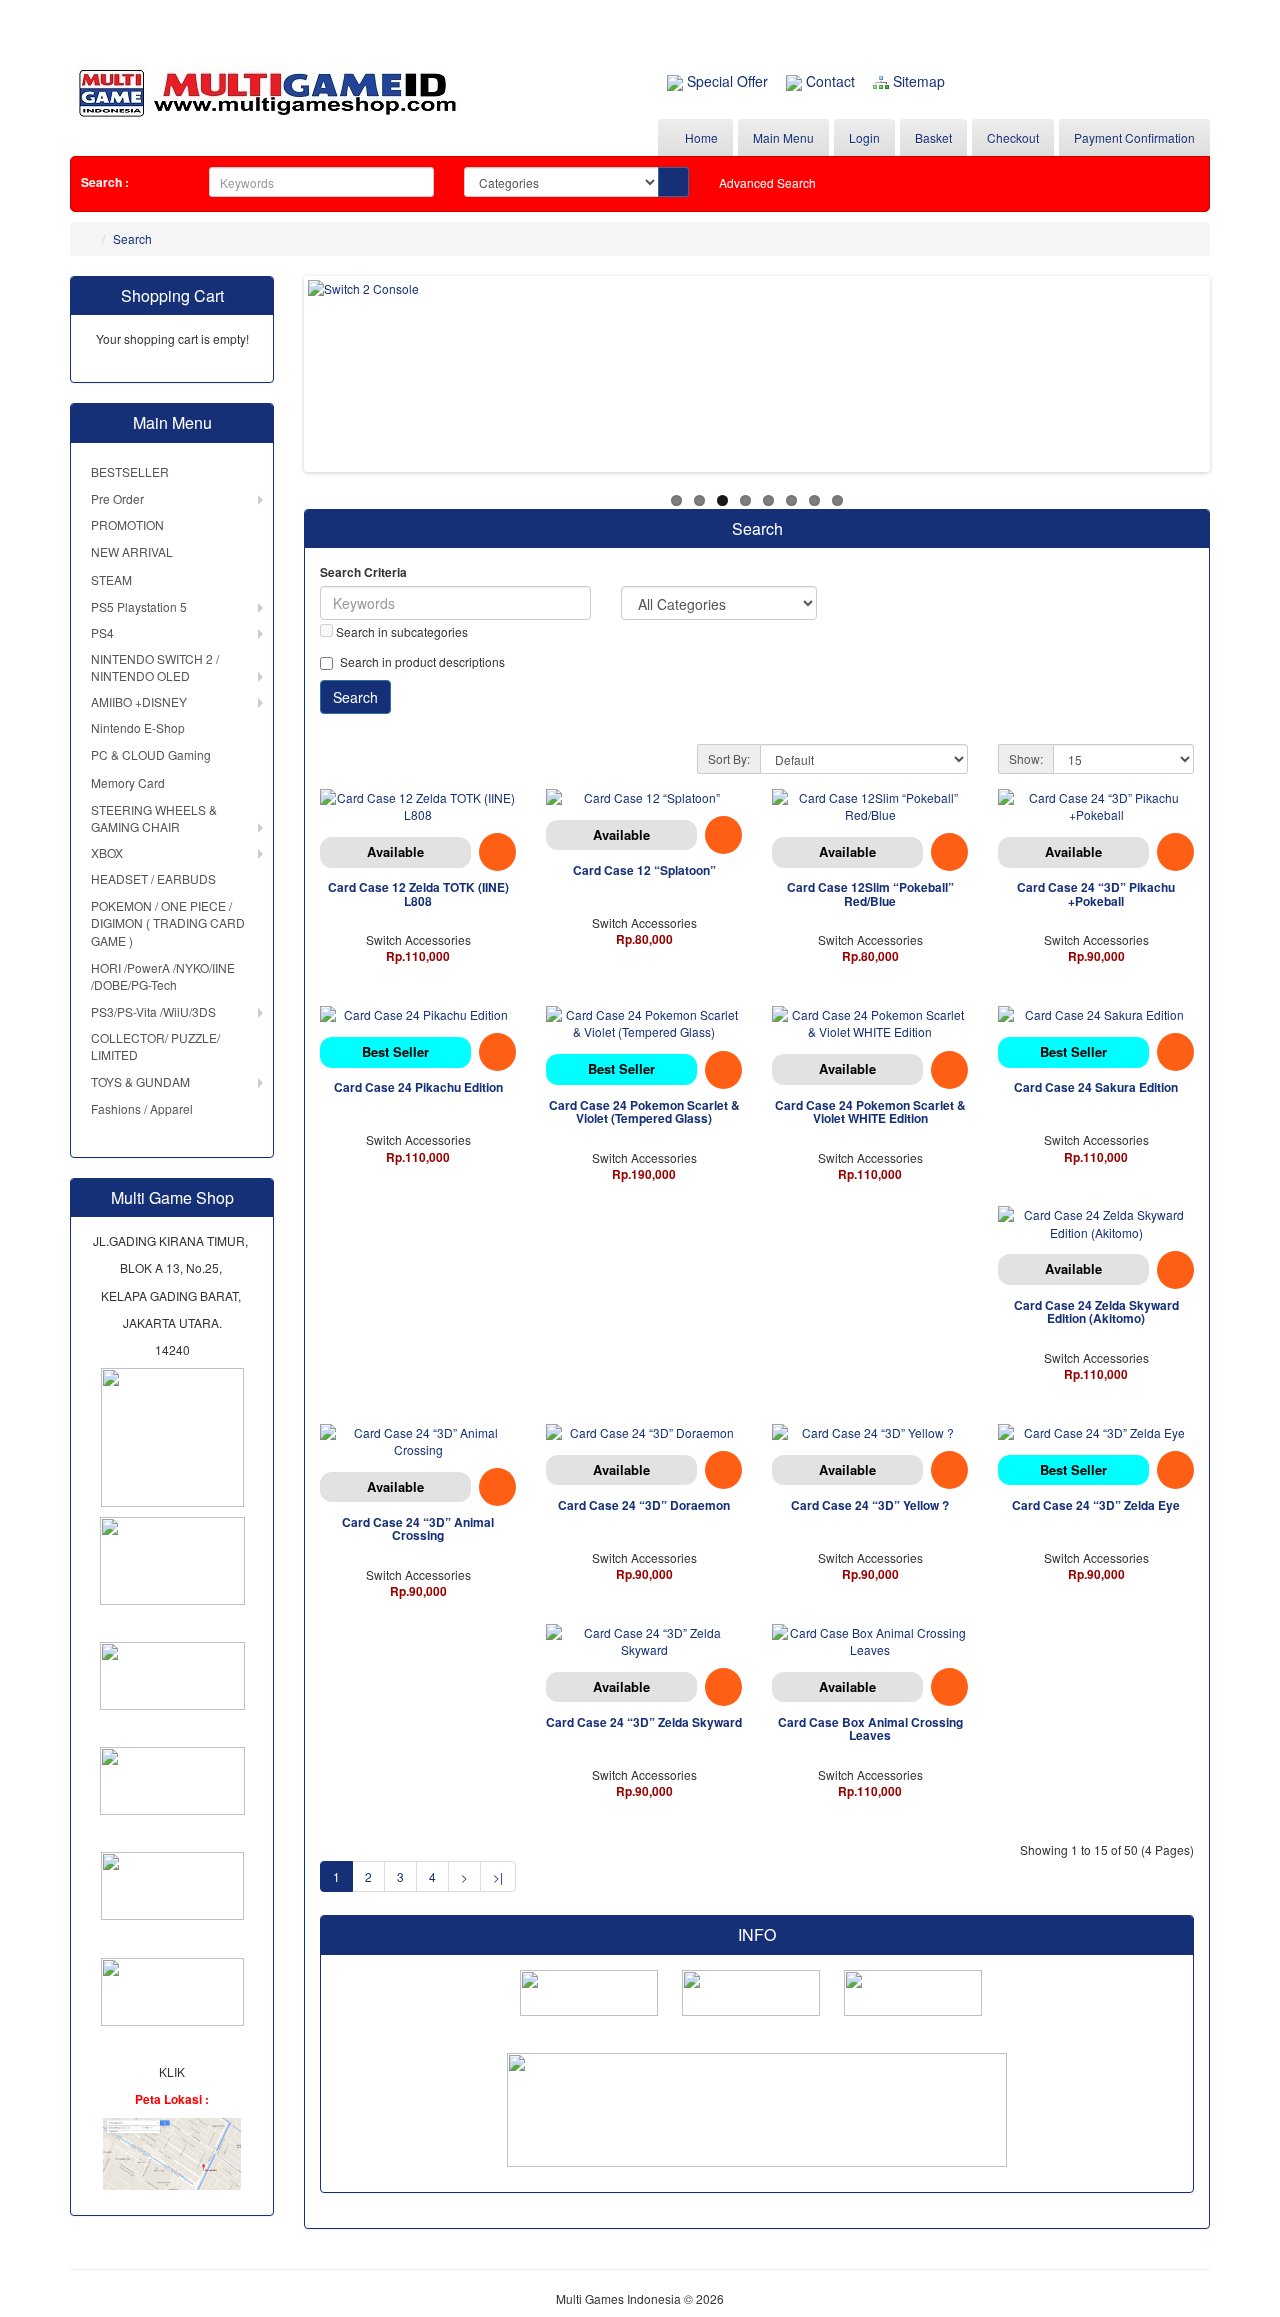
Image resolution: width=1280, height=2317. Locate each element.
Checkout (1013, 137)
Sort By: (729, 758)
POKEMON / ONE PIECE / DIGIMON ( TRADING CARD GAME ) (168, 922)
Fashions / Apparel (142, 1108)
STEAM (111, 579)
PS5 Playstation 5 (139, 606)
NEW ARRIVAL (132, 551)
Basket (933, 137)
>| (498, 1876)
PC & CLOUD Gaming (151, 754)
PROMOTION (127, 524)
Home (700, 137)
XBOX (107, 852)
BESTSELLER (130, 471)
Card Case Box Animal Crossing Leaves (870, 1728)
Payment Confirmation (1134, 137)
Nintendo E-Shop (138, 727)
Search (132, 238)
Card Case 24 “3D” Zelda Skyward (644, 1722)
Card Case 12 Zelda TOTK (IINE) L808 (418, 893)
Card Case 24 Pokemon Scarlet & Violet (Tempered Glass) (644, 1111)
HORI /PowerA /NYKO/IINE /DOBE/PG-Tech (163, 976)
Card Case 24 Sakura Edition (1096, 1087)
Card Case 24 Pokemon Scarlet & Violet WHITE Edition (870, 1111)
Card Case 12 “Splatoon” (644, 870)
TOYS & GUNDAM (140, 1081)
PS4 (102, 632)
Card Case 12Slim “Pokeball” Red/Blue (870, 893)
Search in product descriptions (422, 661)
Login (864, 137)
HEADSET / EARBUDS (153, 878)
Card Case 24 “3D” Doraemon (644, 1505)
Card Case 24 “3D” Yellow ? (870, 1505)
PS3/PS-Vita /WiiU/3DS (153, 1011)
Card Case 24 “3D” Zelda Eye (1096, 1505)
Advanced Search (767, 182)
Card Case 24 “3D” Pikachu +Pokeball (1096, 893)
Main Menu (783, 137)
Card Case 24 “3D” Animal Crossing (418, 1528)
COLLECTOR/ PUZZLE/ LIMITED (155, 1046)
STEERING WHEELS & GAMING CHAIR (154, 818)
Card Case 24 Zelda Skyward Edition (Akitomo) (1096, 1311)
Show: (1026, 758)
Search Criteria (363, 572)
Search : (105, 182)
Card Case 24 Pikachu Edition (418, 1087)
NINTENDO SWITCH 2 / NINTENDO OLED (155, 667)
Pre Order (117, 498)
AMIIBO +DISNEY (139, 701)
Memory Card (128, 782)
